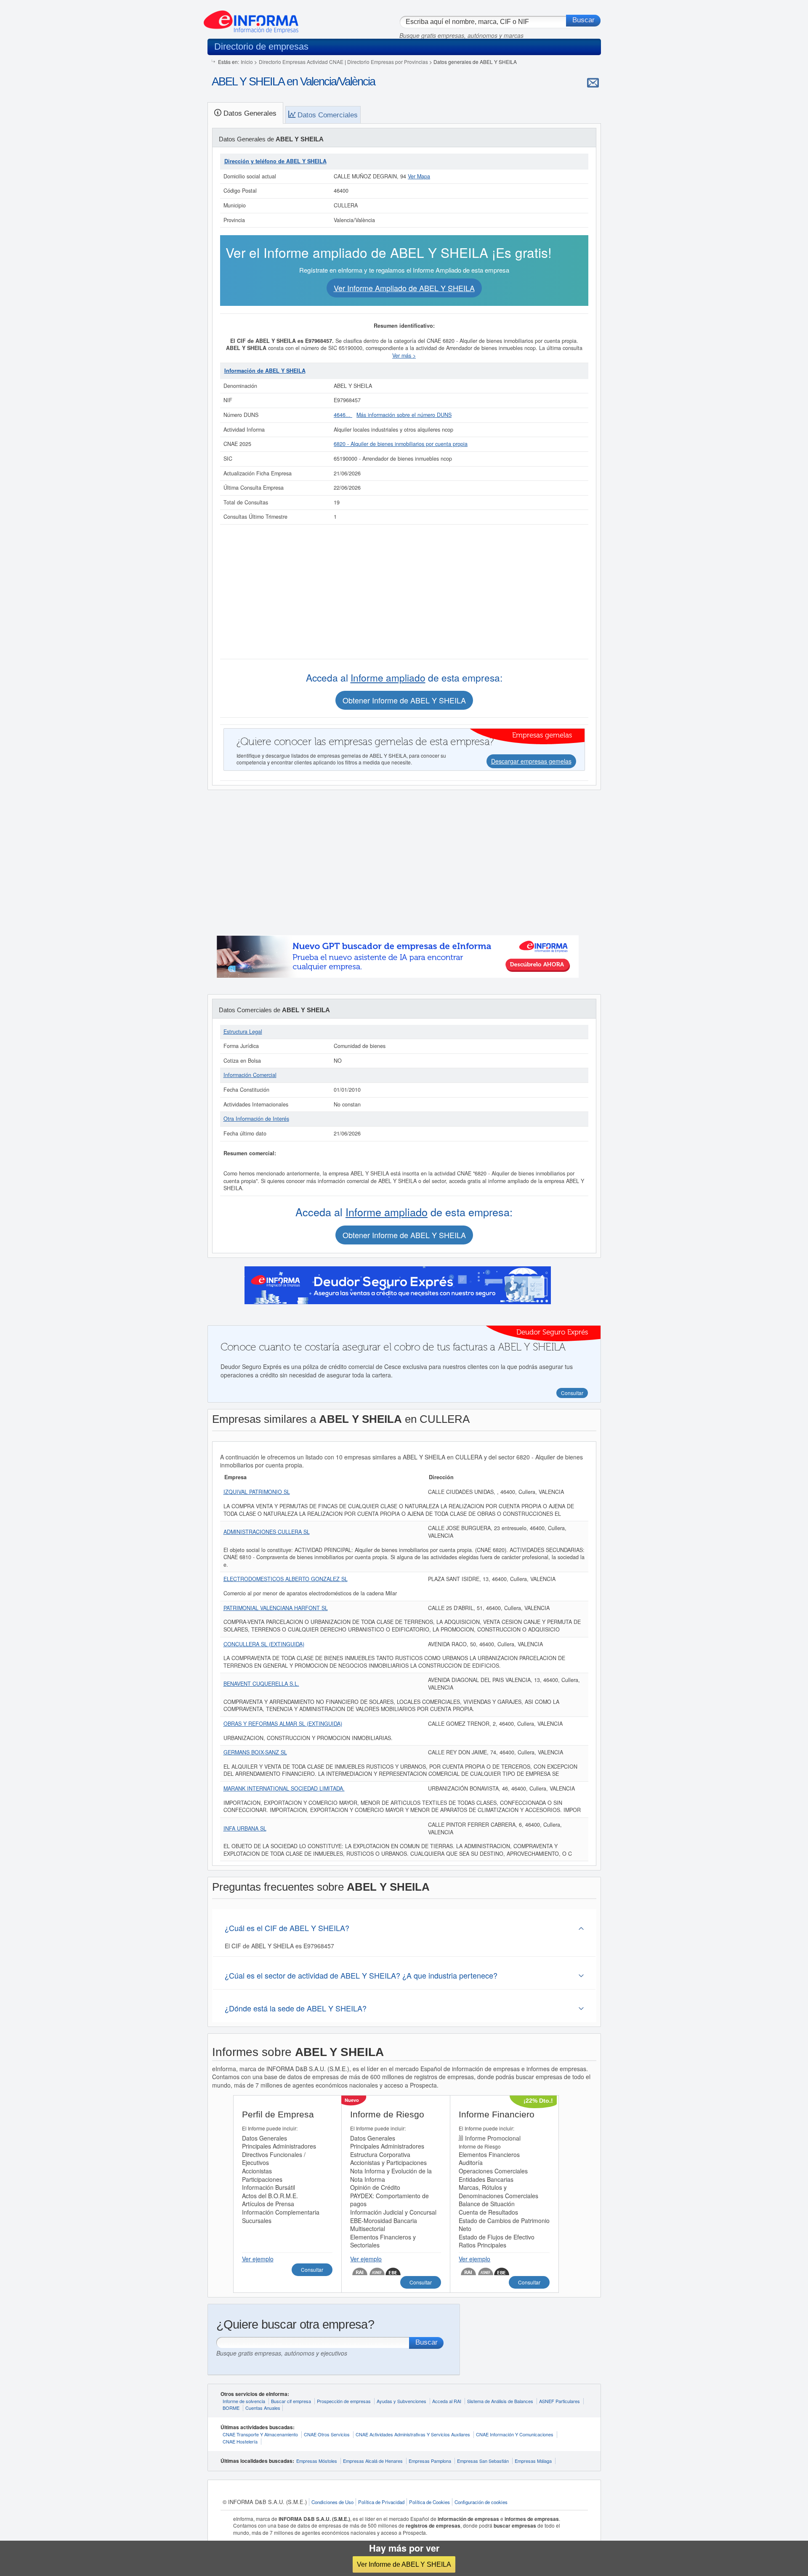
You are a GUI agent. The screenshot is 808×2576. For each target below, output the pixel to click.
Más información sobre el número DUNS (404, 415)
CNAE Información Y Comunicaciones (515, 2434)
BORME (231, 2408)
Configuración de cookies (481, 2502)
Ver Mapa (419, 176)
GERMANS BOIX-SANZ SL (255, 1752)
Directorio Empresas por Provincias (388, 62)
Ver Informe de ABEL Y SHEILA (404, 2564)
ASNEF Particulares (559, 2401)
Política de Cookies (429, 2502)
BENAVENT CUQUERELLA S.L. (261, 1684)
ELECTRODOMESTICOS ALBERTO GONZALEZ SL (286, 1579)
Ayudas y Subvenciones (401, 2401)
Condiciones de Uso (332, 2502)
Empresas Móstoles (317, 2461)
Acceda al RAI (447, 2401)
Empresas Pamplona (430, 2461)
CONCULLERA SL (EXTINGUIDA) (264, 1644)
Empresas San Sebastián (483, 2461)
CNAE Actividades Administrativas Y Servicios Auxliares (413, 2434)
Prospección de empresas (344, 2401)
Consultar (312, 2270)
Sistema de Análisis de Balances (500, 2401)
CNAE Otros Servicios (327, 2434)
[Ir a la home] (251, 19)
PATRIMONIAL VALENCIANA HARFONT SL (276, 1608)
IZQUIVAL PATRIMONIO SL (257, 1492)
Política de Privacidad (381, 2502)
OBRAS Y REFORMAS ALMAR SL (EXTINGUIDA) (283, 1724)
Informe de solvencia (244, 2401)
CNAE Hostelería (240, 2441)
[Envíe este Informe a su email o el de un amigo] (593, 82)
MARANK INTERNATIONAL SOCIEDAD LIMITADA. (284, 1788)
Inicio (247, 62)
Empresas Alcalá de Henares (373, 2461)
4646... (343, 415)
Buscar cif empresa (291, 2401)
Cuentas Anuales (263, 2408)
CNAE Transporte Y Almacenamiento (260, 2434)
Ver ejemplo (258, 2259)
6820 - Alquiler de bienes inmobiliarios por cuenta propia (401, 444)
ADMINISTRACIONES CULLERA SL (267, 1532)
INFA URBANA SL (245, 1828)
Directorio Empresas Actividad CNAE (301, 62)
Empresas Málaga (533, 2461)
